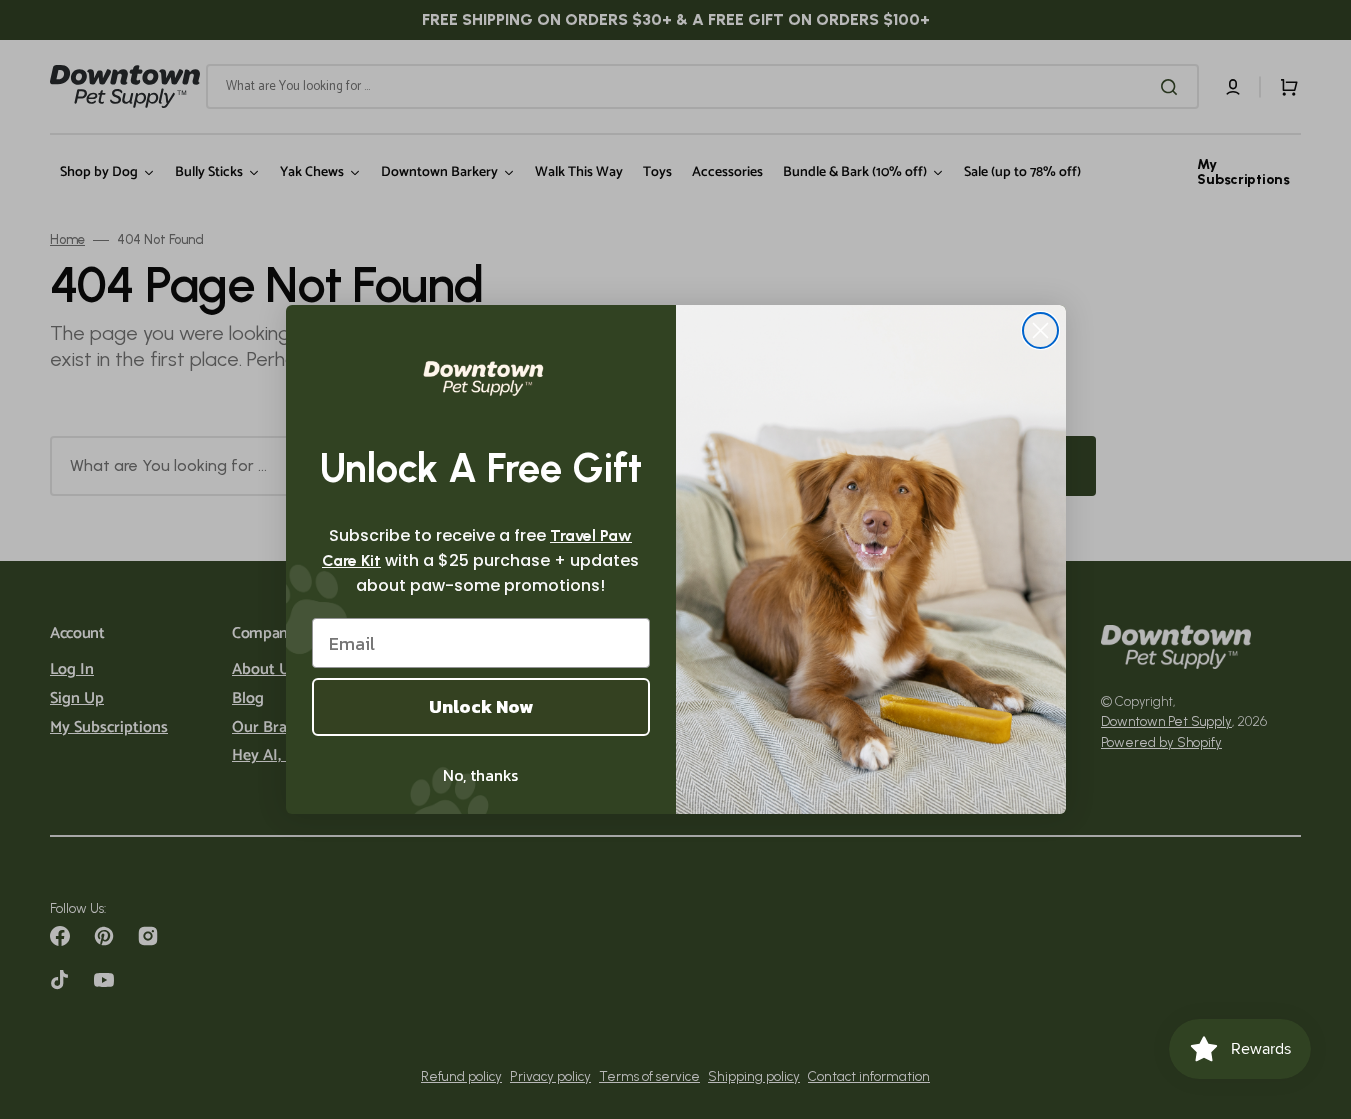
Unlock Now (481, 706)
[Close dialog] (1040, 330)
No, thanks (480, 775)
